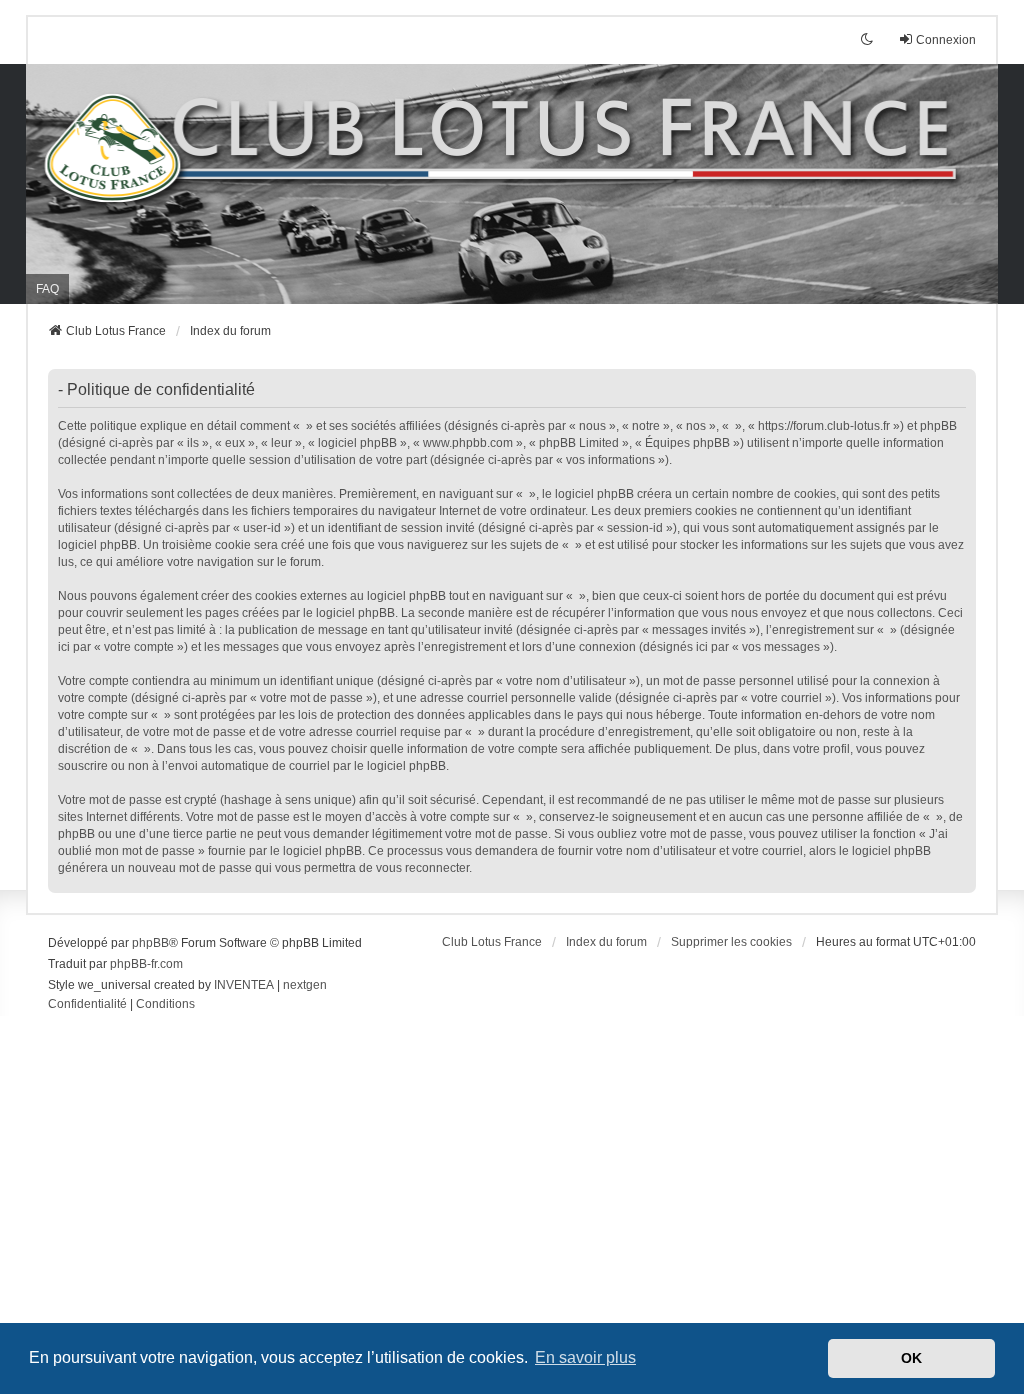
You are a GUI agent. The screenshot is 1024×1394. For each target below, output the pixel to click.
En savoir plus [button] (585, 1357)
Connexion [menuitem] (946, 40)
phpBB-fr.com (146, 964)
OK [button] (911, 1358)
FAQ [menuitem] (47, 289)
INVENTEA (244, 985)
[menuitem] (87, 1005)
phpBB (150, 943)
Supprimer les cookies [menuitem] (731, 942)
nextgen (305, 985)
